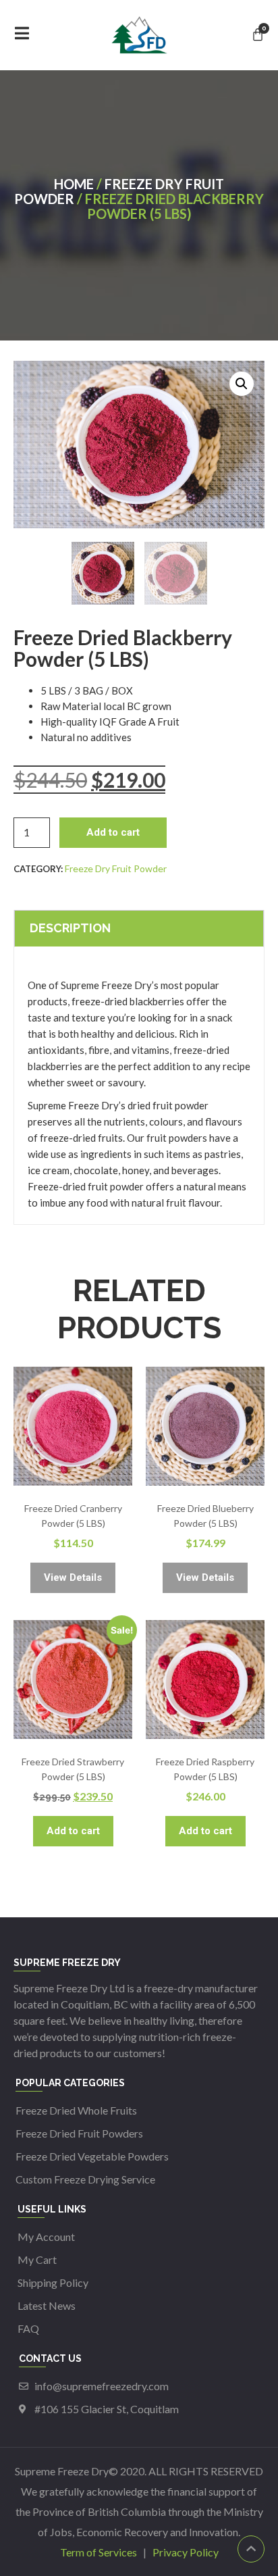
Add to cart (113, 832)
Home (74, 184)
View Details (73, 1577)
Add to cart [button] (73, 1831)
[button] (242, 384)
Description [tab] (70, 928)
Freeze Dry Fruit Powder (119, 191)
